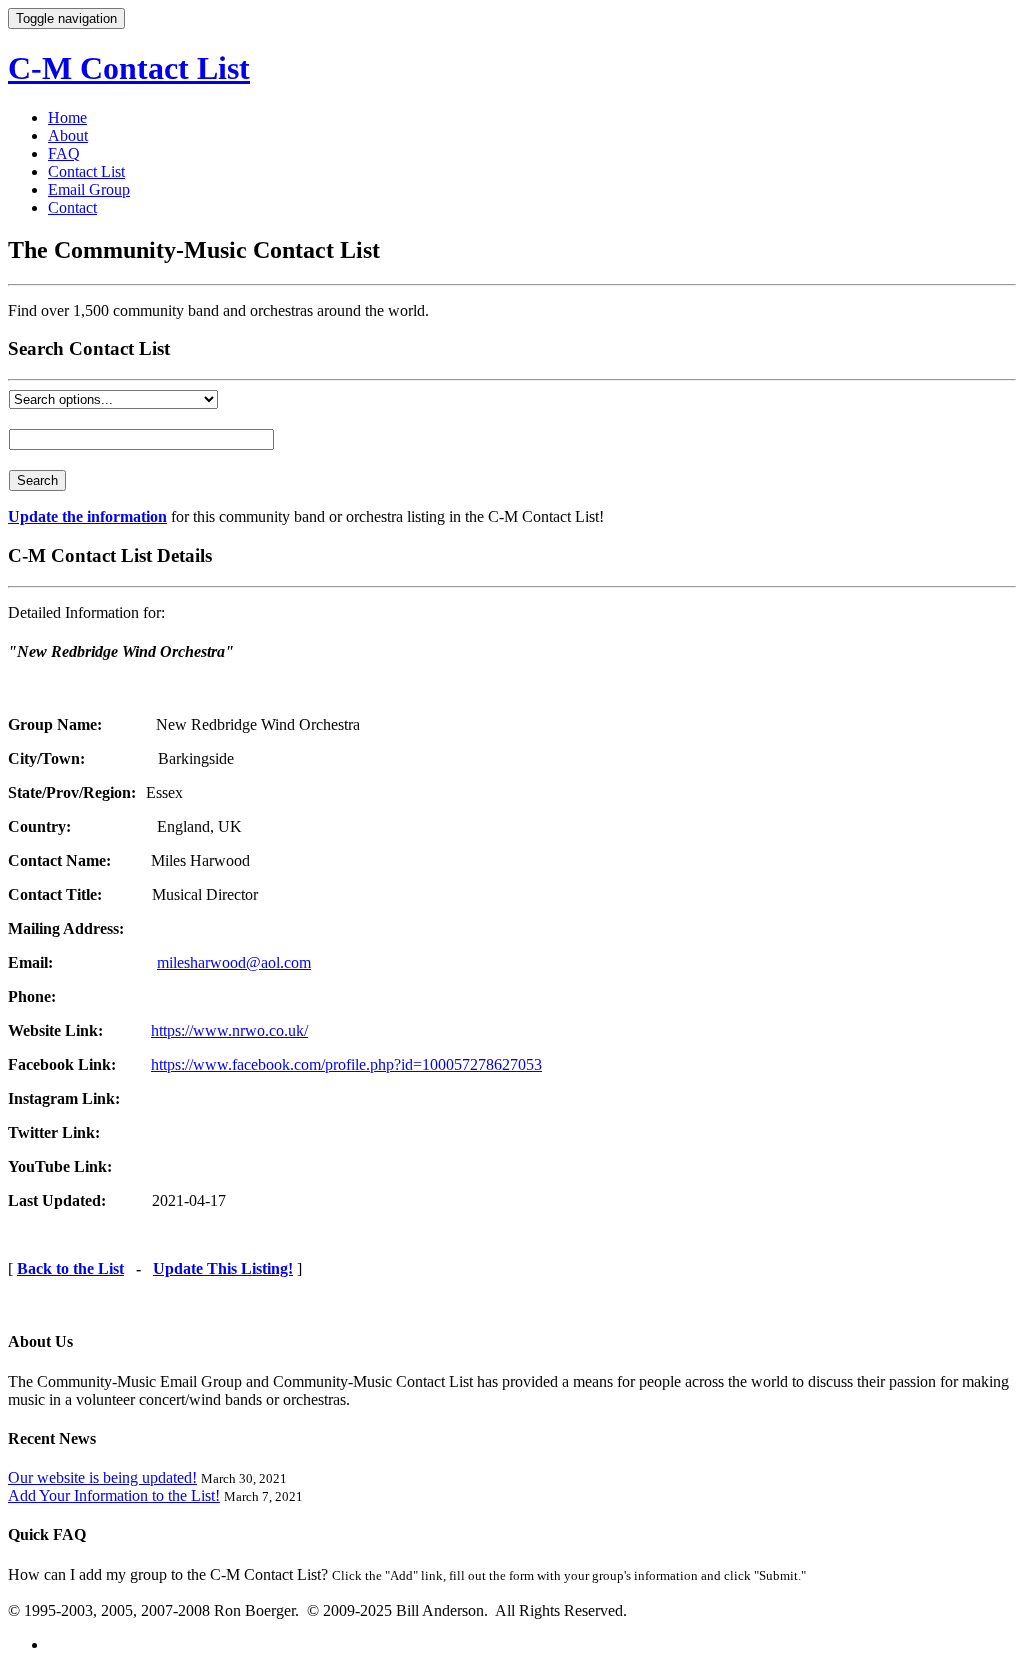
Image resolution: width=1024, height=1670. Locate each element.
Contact (72, 207)
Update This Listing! (223, 1268)
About (68, 135)
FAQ (64, 153)
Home (67, 117)
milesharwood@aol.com (234, 962)
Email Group (89, 189)
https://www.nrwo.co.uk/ (229, 1030)
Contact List (86, 171)
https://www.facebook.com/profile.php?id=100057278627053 (346, 1064)
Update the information (87, 516)
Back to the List (70, 1268)
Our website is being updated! (102, 1477)
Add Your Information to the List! (114, 1495)
